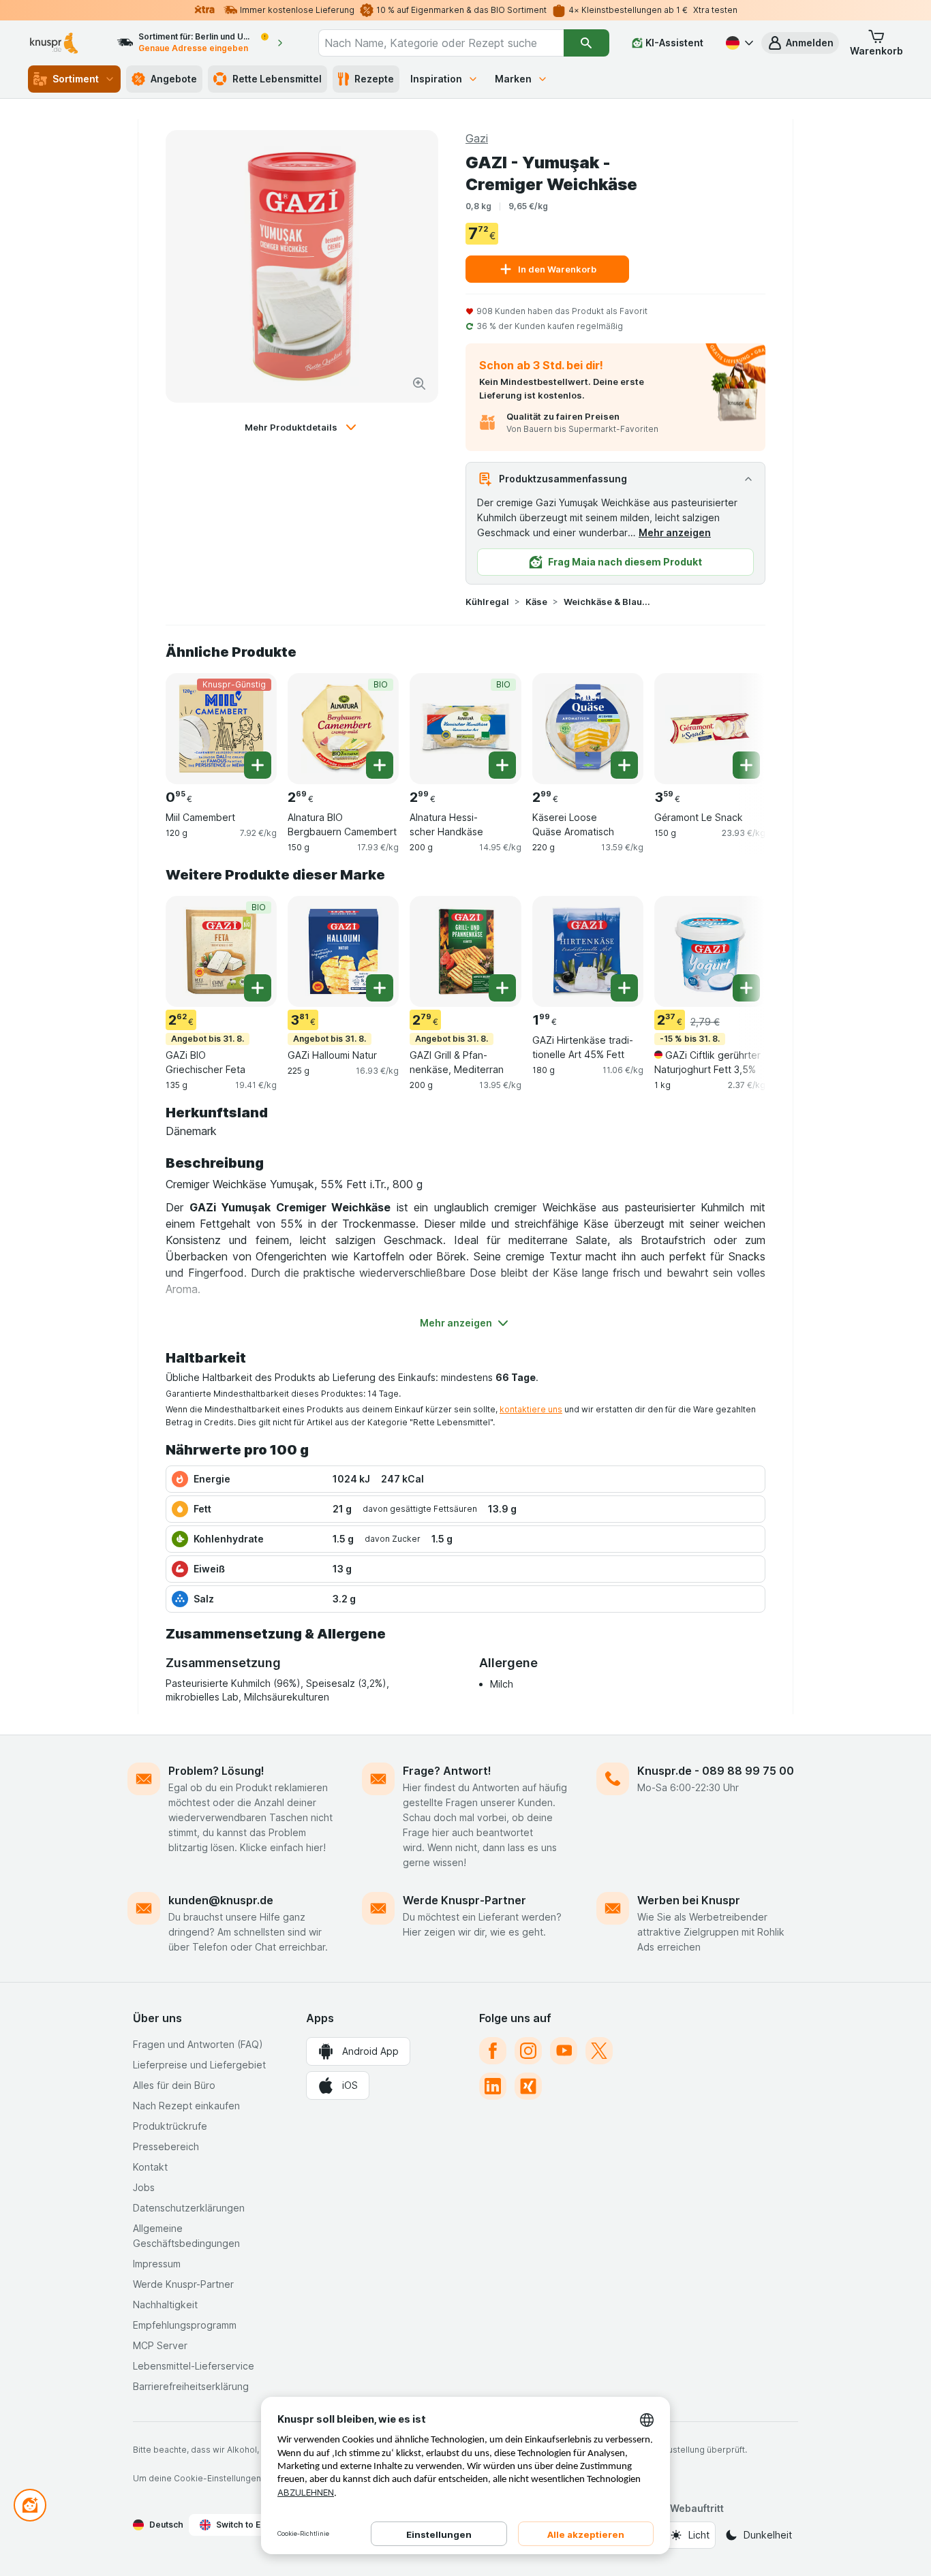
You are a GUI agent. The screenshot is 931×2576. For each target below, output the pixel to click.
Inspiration (436, 79)
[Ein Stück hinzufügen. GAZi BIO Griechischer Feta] (258, 988)
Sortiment (76, 79)
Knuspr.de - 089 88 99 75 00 (716, 1771)
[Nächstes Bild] (738, 724)
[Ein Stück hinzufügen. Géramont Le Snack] (746, 765)
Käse (536, 602)
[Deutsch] (738, 43)
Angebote (174, 79)
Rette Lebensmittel (277, 79)
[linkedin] (493, 2086)
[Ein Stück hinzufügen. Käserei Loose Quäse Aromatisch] (624, 765)
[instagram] (528, 2051)
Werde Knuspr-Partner (464, 1900)
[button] (800, 43)
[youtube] (564, 2051)
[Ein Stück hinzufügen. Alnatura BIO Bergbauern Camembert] (380, 765)
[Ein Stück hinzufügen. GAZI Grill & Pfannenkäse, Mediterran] (502, 988)
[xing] (528, 2086)
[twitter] (599, 2051)
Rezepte (374, 79)
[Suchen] (586, 43)
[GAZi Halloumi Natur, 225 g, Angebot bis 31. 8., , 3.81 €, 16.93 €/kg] (343, 951)
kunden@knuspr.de (221, 1900)
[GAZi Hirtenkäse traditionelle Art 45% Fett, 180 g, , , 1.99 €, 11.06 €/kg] (588, 951)
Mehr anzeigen (675, 532)
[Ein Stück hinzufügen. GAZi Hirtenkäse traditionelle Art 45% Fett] (624, 988)
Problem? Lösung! (216, 1771)
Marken (513, 79)
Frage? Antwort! (447, 1771)
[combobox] (441, 43)
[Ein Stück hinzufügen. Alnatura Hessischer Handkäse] (502, 765)
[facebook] (493, 2051)
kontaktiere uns (531, 1409)
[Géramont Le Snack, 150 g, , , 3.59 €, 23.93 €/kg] (710, 729)
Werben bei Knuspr (689, 1900)
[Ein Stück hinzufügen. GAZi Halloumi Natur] (380, 988)
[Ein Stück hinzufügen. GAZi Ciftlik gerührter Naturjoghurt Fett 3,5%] (746, 988)
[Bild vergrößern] (419, 384)
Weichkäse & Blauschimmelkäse (607, 602)
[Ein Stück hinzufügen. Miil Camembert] (258, 765)
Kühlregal (487, 602)
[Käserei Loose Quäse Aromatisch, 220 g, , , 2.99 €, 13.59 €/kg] (588, 729)
